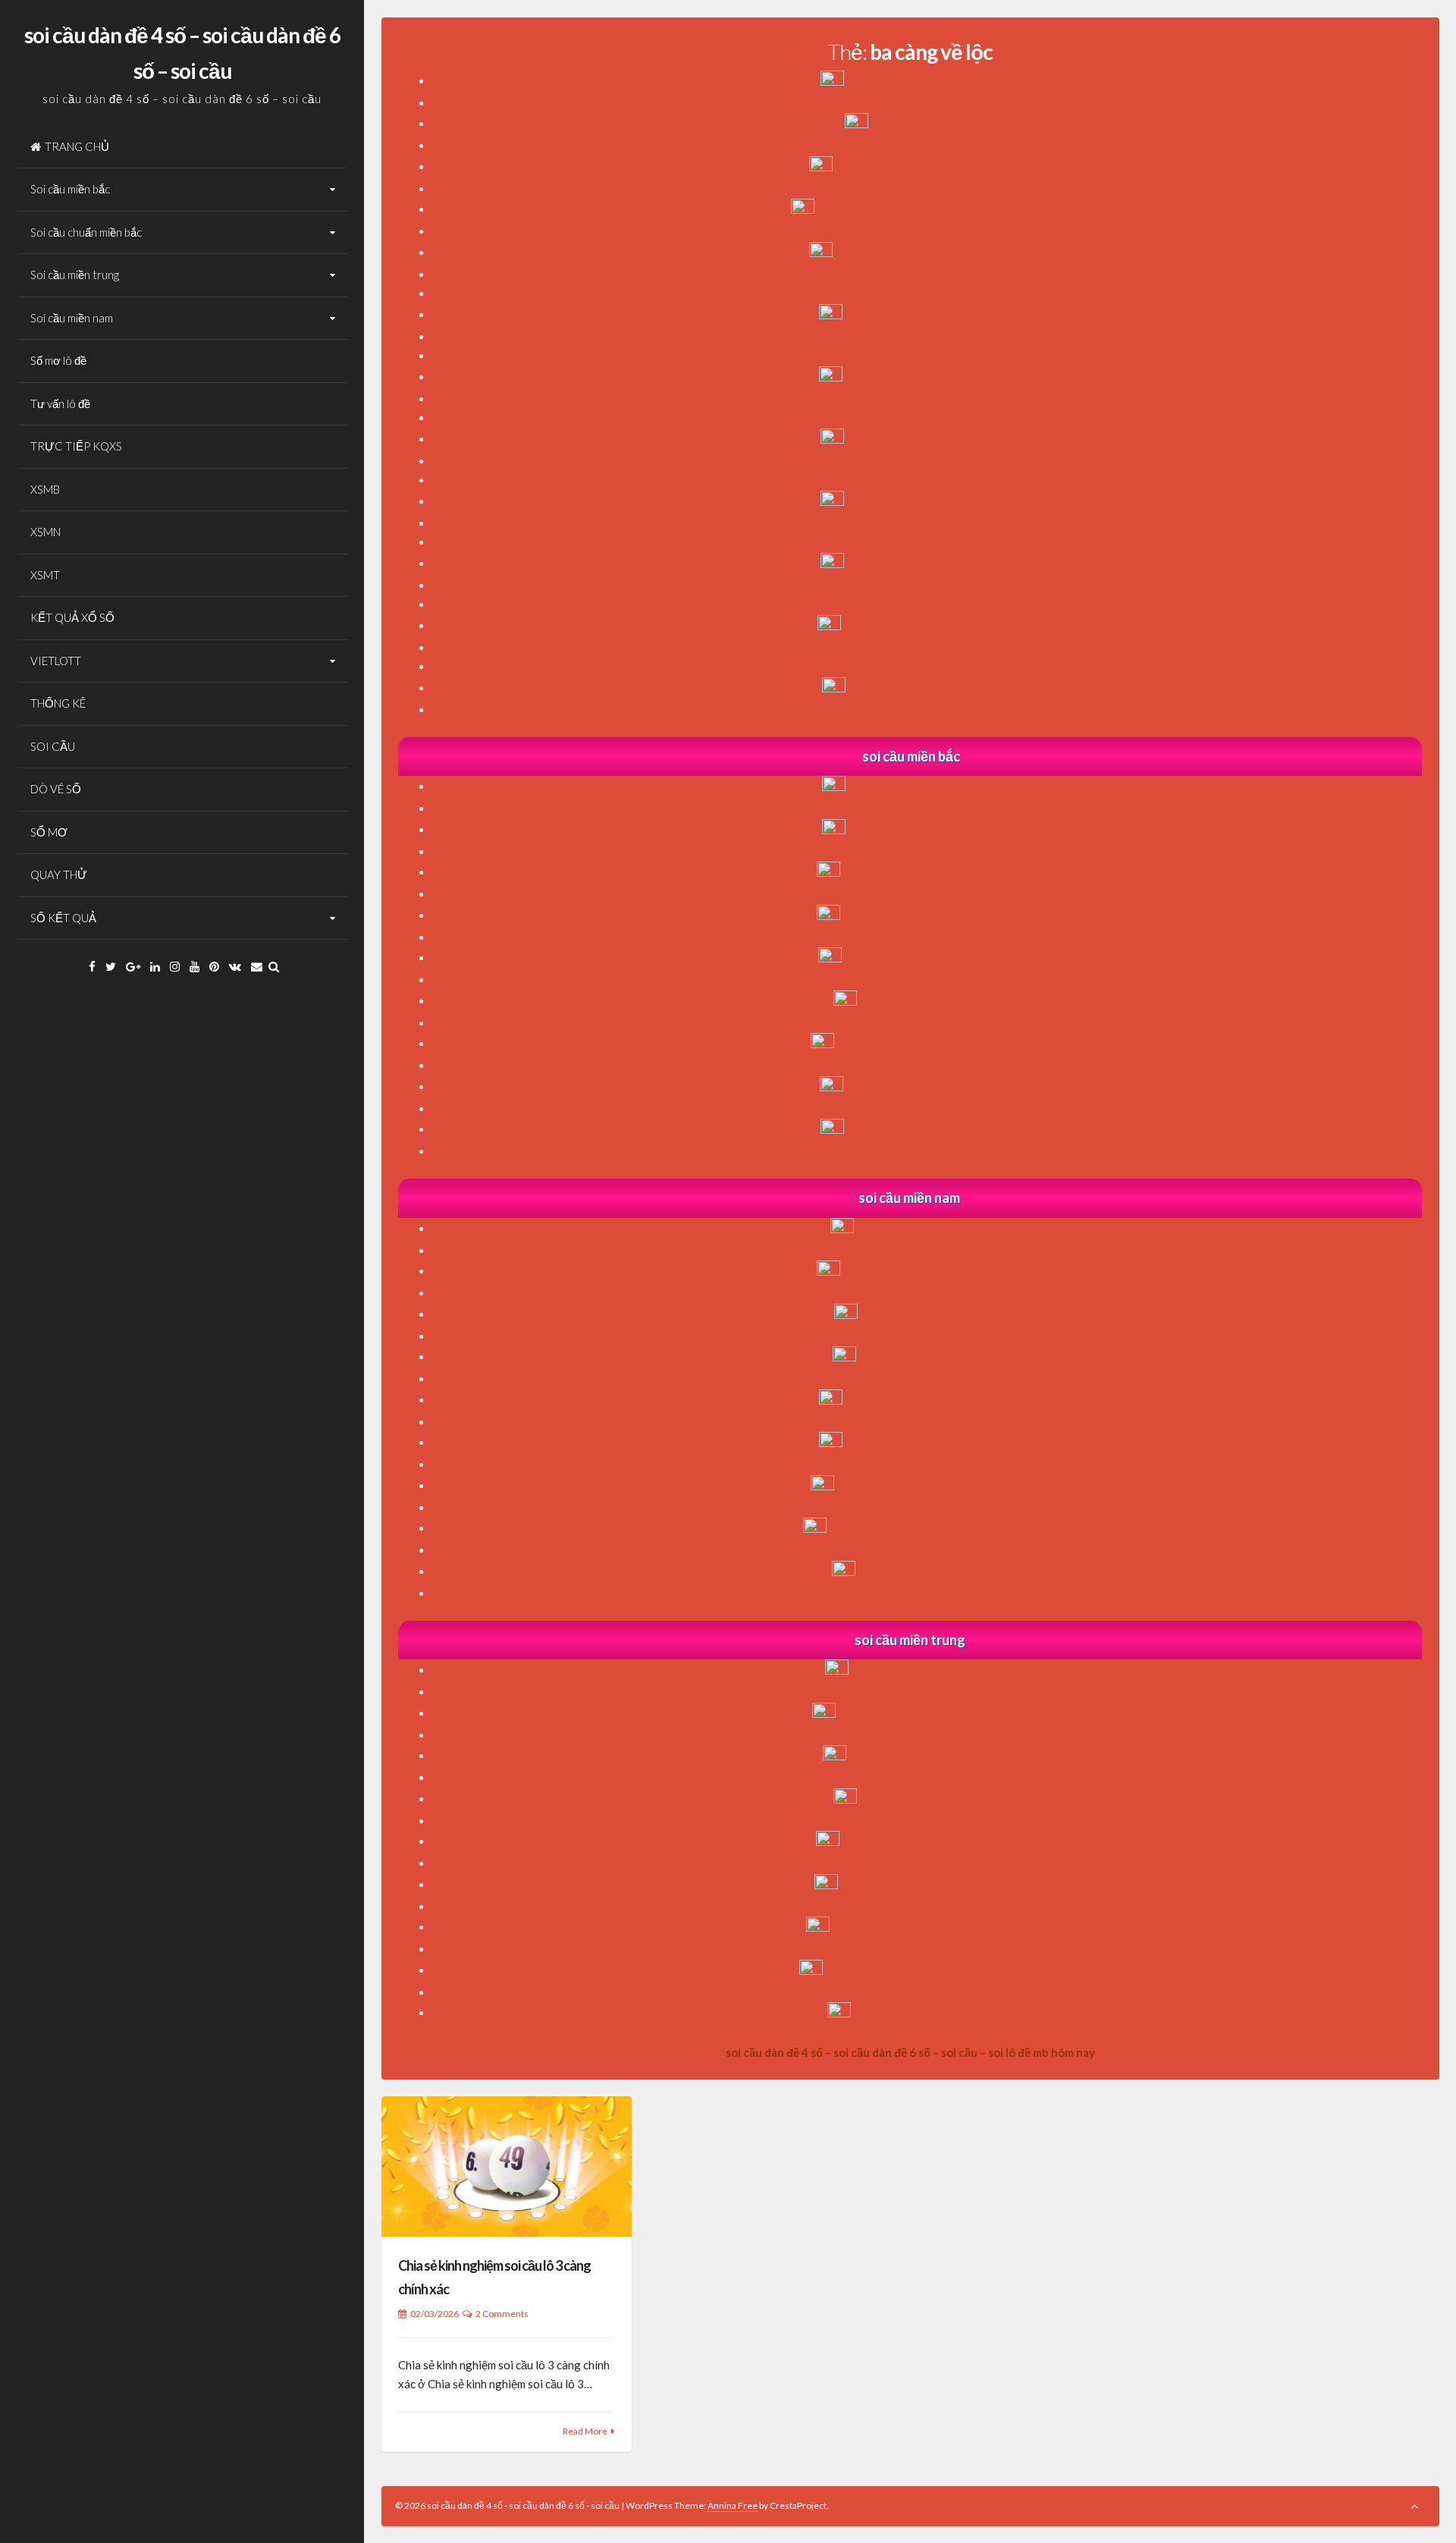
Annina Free (733, 2505)
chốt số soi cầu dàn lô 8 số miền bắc (940, 830)
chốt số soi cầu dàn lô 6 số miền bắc (940, 786)
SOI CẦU (53, 746)
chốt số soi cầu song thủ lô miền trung (940, 1885)
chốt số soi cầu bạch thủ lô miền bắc (940, 81)
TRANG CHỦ (77, 146)
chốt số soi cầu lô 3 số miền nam (940, 1571)
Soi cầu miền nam (72, 318)
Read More (585, 2431)
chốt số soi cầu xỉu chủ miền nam (939, 1229)
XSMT (45, 575)
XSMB (45, 489)
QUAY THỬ (59, 874)
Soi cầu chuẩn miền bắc (86, 232)
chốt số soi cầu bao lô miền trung (940, 1799)
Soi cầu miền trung (75, 275)
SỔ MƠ (49, 832)
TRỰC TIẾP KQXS (76, 446)
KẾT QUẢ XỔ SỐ (72, 617)
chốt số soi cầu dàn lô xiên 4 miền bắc (939, 958)
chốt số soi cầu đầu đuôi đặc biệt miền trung (940, 1970)
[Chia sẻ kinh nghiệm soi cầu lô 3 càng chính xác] (507, 2166)
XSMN (45, 532)
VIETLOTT (56, 661)
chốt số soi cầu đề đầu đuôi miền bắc (939, 1129)
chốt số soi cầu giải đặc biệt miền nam (940, 1271)
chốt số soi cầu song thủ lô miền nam (940, 1443)
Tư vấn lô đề (60, 403)
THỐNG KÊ (58, 703)
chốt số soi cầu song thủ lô (940, 124)
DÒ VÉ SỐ (56, 789)
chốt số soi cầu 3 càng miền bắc (939, 1001)
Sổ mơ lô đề (58, 360)
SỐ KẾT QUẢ (63, 918)
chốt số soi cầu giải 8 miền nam (940, 1314)
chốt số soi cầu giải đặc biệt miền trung (940, 1713)
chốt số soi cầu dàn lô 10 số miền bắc (939, 1087)
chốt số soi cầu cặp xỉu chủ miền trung (939, 1841)
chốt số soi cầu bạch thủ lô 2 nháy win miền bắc (940, 209)
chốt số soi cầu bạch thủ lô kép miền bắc (940, 167)
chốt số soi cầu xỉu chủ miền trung (940, 1670)
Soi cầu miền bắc (70, 189)
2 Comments (502, 2314)
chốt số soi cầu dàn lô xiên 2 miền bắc (940, 872)
